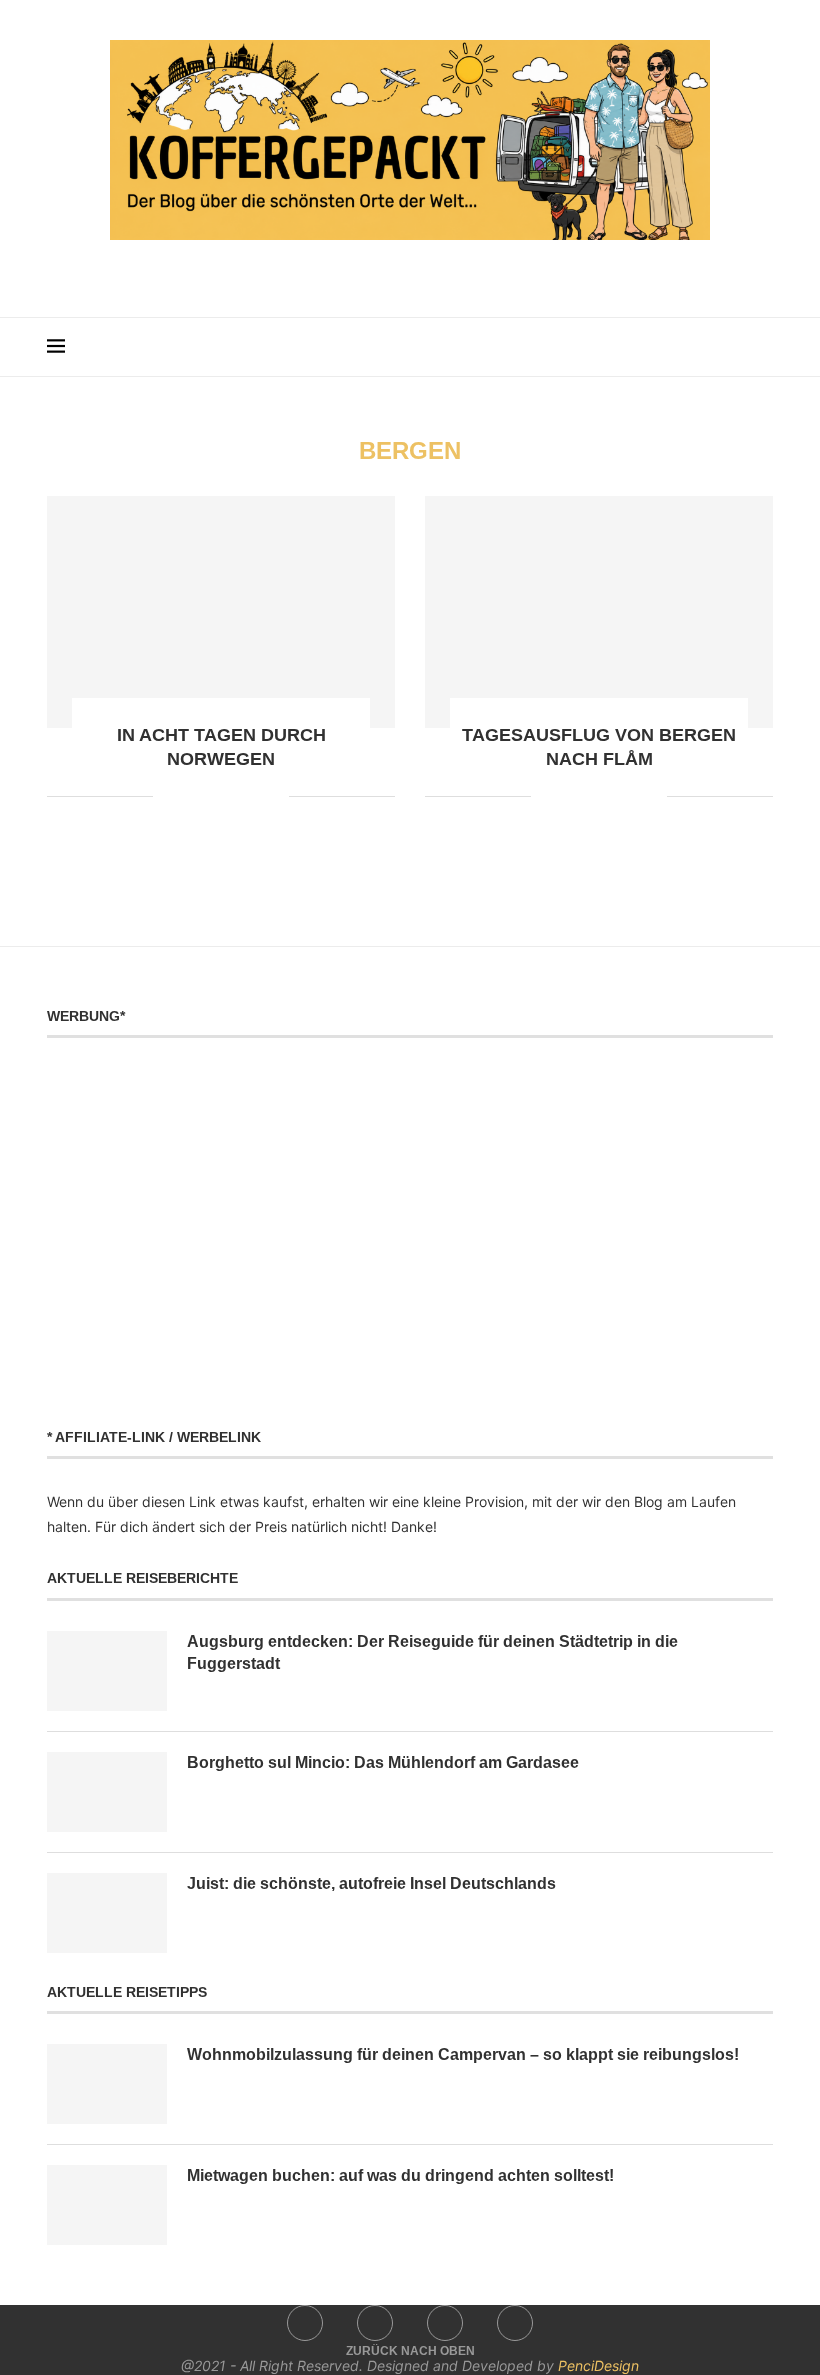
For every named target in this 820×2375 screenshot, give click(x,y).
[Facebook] (368, 270)
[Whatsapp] (452, 270)
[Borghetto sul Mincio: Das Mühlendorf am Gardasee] (107, 1792)
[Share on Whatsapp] (210, 796)
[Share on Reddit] (189, 796)
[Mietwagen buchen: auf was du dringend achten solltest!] (107, 2205)
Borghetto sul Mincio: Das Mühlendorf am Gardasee (383, 1762)
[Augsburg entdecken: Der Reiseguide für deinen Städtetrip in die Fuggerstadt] (107, 1671)
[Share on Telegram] (231, 796)
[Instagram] (396, 270)
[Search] (763, 347)
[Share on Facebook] (168, 796)
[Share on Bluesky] (273, 796)
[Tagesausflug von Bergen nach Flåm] (599, 612)
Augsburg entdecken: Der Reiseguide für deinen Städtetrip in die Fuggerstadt (432, 1652)
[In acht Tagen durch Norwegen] (221, 612)
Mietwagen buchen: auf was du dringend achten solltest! (400, 2175)
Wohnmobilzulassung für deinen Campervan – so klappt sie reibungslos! (463, 2054)
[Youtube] (424, 270)
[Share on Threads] (252, 796)
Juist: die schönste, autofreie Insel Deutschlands (371, 1883)
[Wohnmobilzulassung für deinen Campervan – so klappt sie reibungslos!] (107, 2084)
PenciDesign (598, 2365)
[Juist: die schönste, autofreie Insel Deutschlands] (107, 1913)
